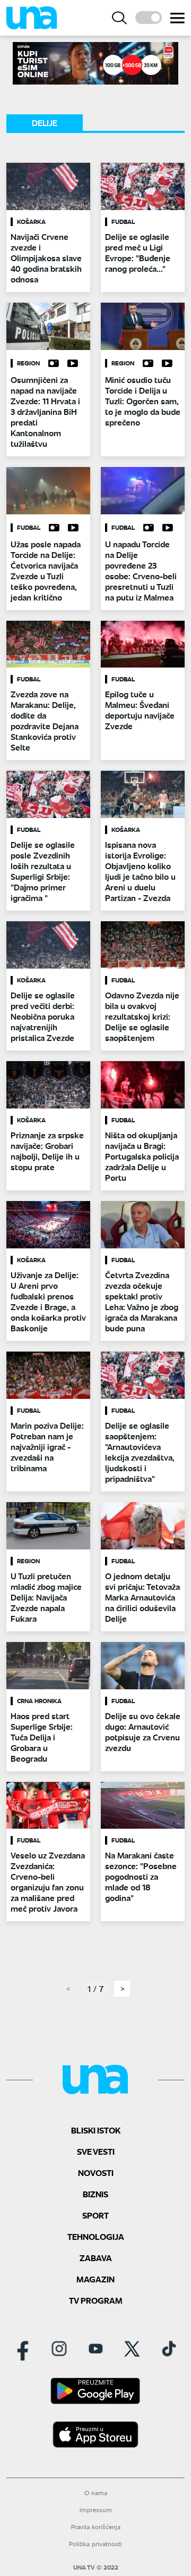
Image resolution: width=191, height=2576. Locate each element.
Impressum (96, 2510)
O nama (96, 2493)
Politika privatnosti (95, 2544)
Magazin (95, 2279)
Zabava (96, 2258)
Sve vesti (96, 2151)
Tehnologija (96, 2236)
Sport (95, 2215)
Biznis (95, 2194)
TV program (96, 2300)
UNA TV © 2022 (96, 2567)
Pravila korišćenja (96, 2527)
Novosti (96, 2173)
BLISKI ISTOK (96, 2130)
